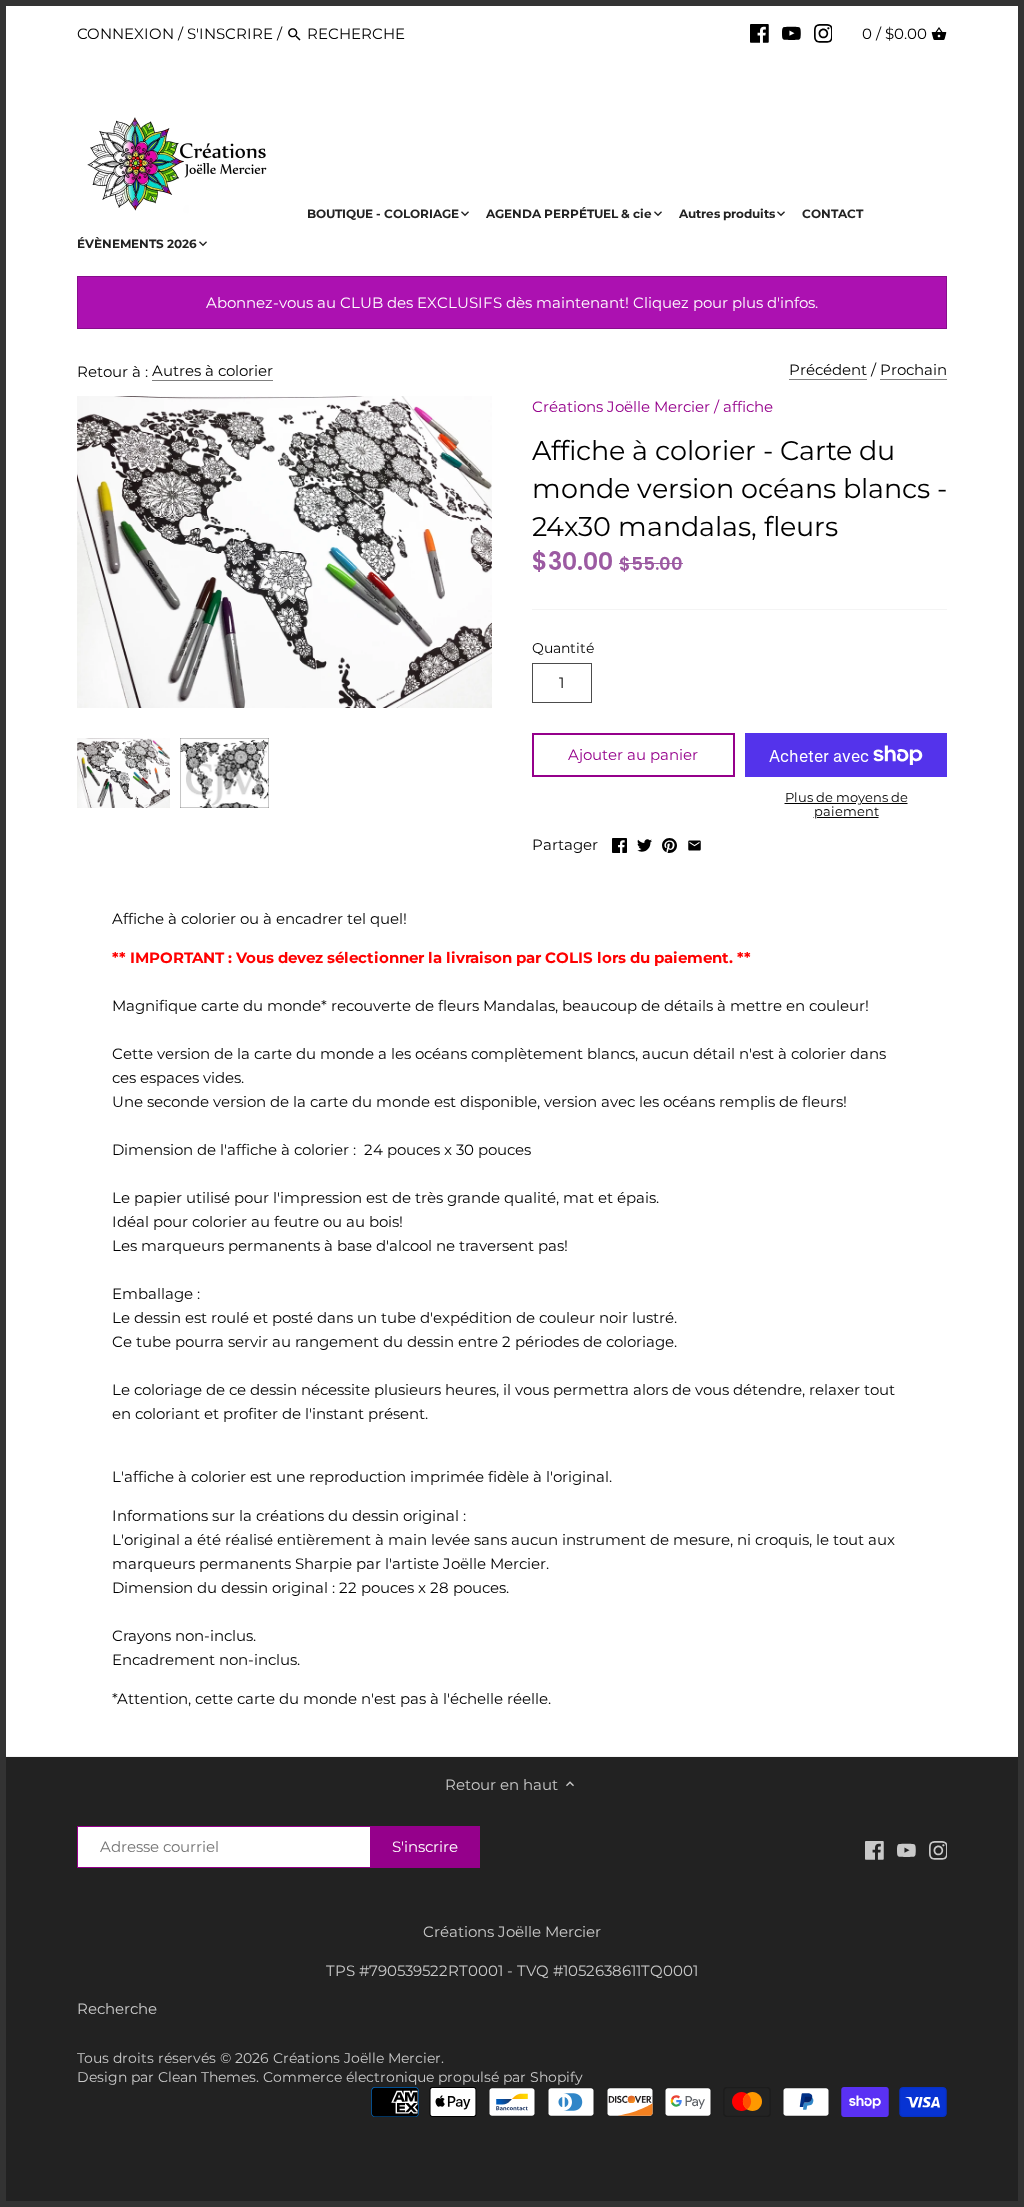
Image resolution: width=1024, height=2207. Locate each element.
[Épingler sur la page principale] (669, 842)
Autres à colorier (212, 370)
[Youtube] (791, 33)
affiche (748, 406)
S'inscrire (230, 33)
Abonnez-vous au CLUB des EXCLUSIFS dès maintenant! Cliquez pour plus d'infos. (512, 302)
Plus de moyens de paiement (846, 804)
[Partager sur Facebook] (619, 842)
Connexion (125, 33)
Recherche (117, 2008)
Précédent (828, 369)
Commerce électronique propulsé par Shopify (423, 2077)
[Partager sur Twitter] (644, 842)
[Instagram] (823, 33)
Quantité (563, 648)
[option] (123, 773)
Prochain (913, 369)
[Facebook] (759, 33)
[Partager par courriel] (694, 842)
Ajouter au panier (633, 754)
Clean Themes (207, 2077)
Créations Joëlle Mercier (621, 406)
